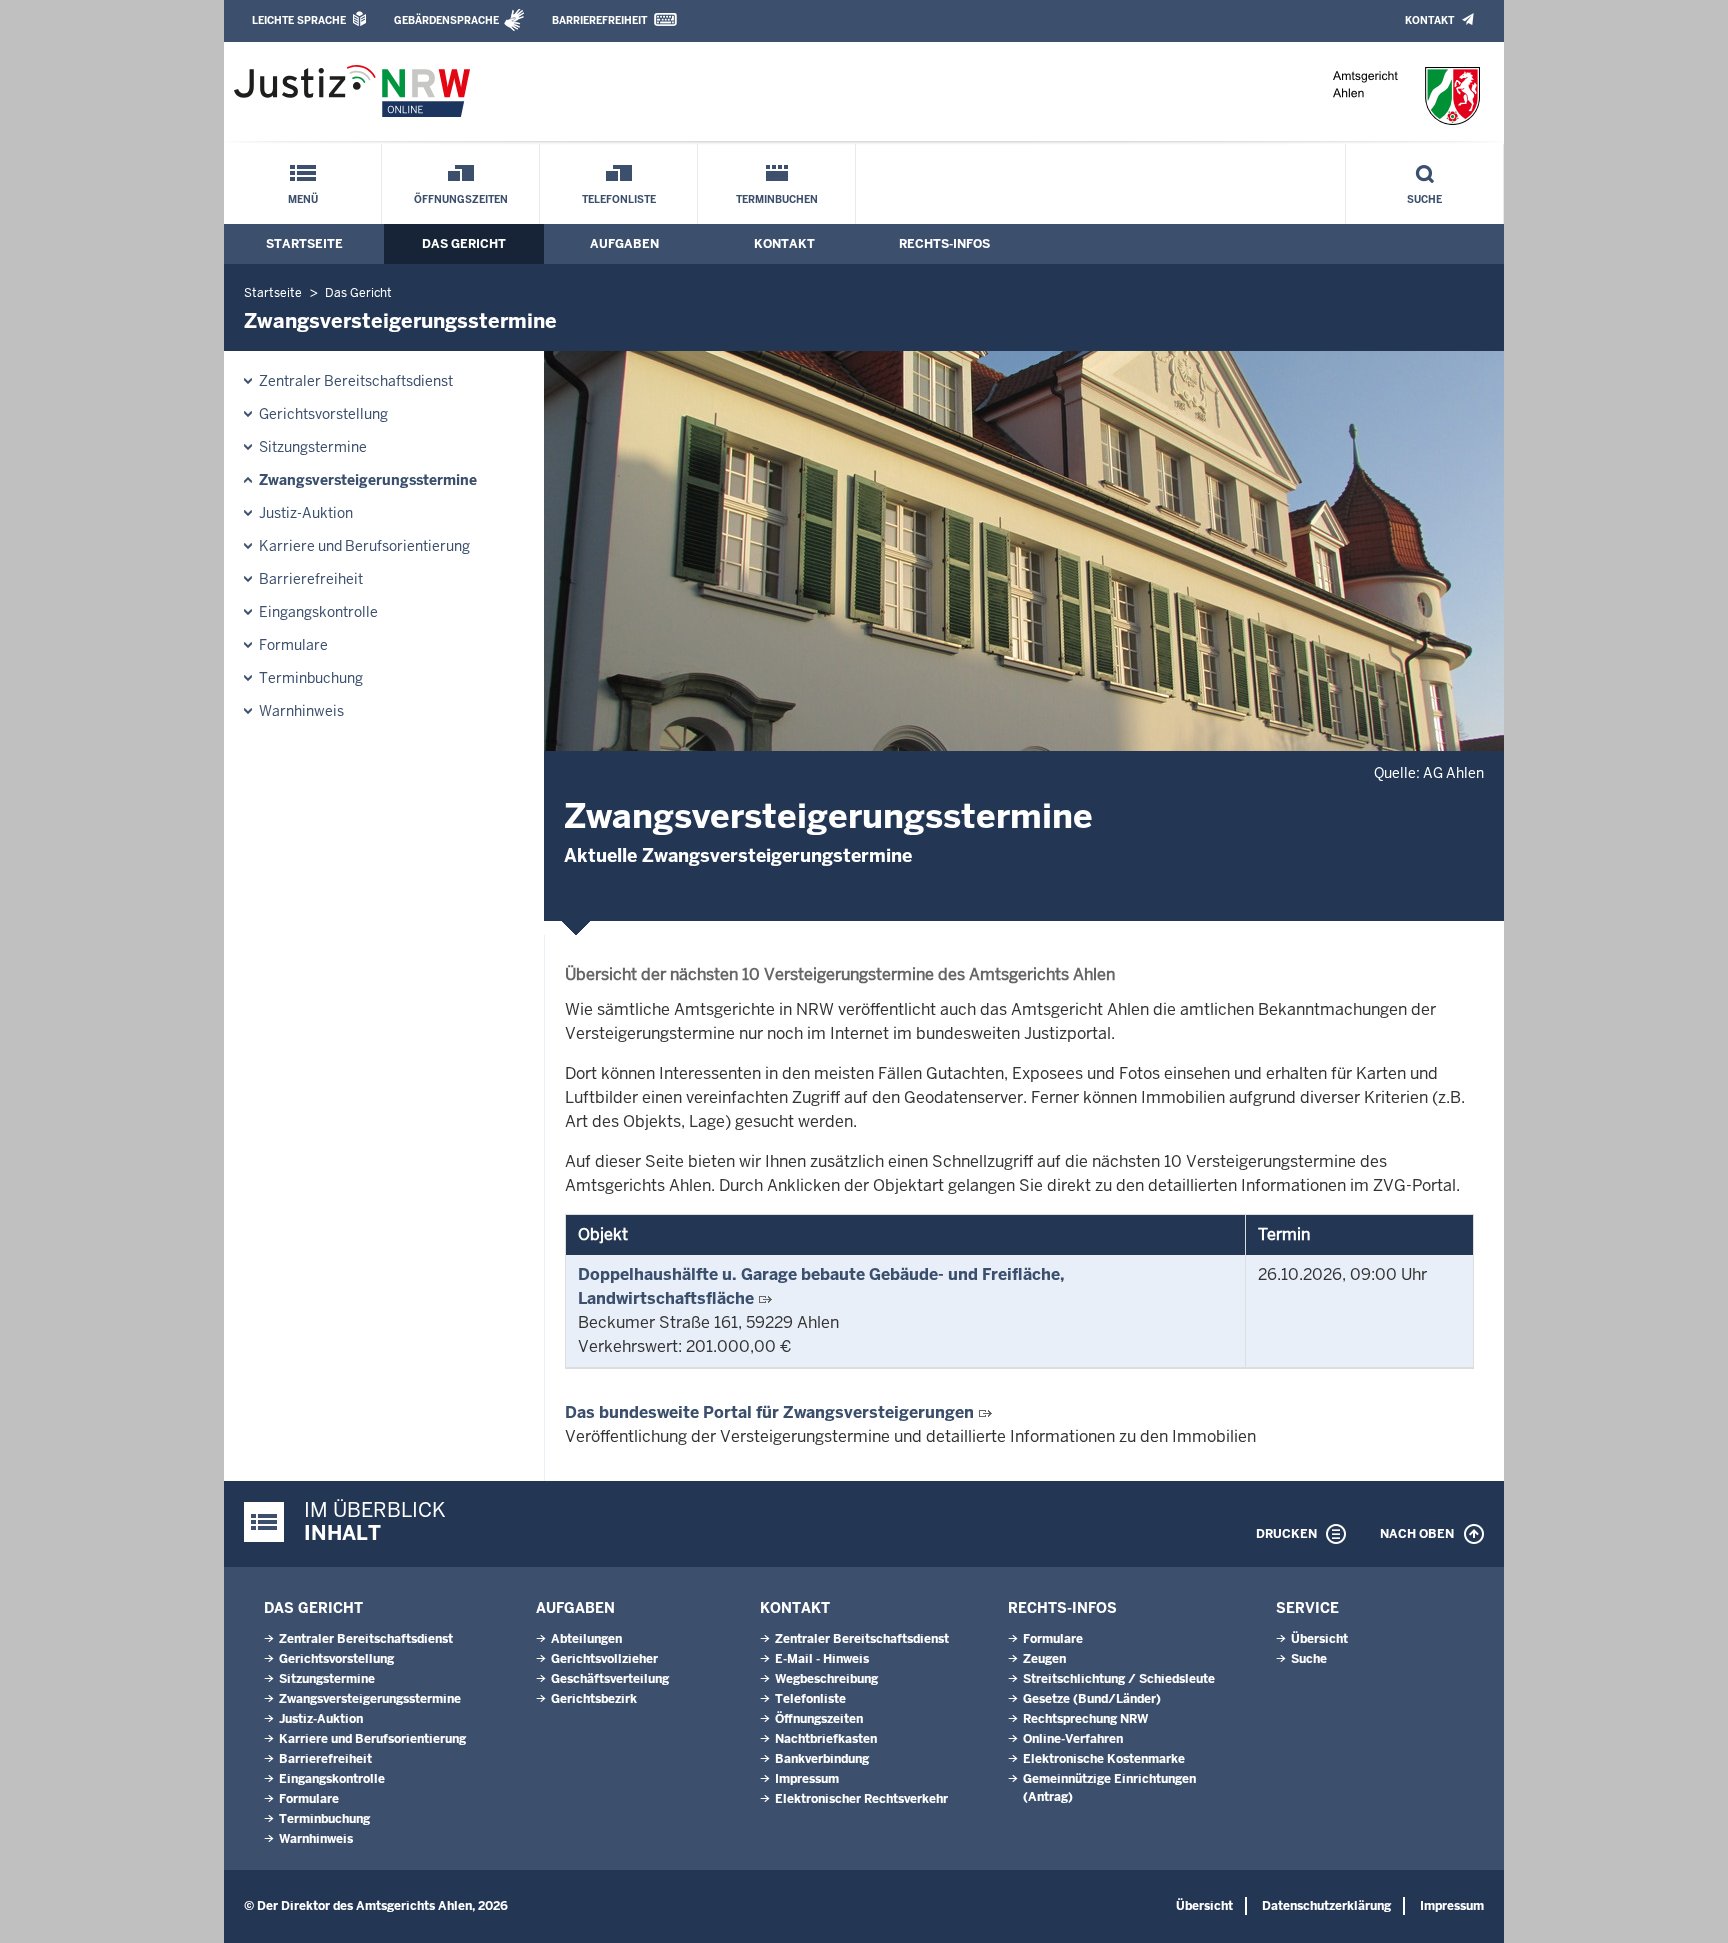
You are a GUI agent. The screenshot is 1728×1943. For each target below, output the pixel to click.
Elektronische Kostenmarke (1104, 1759)
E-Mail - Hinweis (822, 1659)
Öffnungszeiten (461, 199)
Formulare (293, 645)
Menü (303, 199)
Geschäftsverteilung (610, 1679)
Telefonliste (619, 199)
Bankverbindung (822, 1759)
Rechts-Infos (944, 244)
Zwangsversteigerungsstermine (368, 480)
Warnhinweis (301, 711)
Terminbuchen (777, 199)
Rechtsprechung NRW (1085, 1719)
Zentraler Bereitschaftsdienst (356, 381)
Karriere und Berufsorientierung (364, 546)
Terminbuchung (311, 678)
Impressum (807, 1779)
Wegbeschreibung (826, 1679)
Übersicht (1319, 1639)
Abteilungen (586, 1639)
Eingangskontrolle (318, 612)
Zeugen (1044, 1659)
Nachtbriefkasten (826, 1739)
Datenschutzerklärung (1326, 1906)
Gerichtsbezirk (594, 1699)
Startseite (304, 244)
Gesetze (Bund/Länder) (1092, 1699)
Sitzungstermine (313, 447)
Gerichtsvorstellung (323, 414)
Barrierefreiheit (599, 20)
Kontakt (1429, 20)
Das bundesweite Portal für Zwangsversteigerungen (769, 1412)
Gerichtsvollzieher (604, 1659)
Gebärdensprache (446, 20)
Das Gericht (464, 244)
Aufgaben (624, 244)
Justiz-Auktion (306, 513)
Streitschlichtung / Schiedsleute (1119, 1679)
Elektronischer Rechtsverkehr (861, 1799)
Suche (1424, 199)
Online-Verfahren (1073, 1739)
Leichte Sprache (299, 20)
